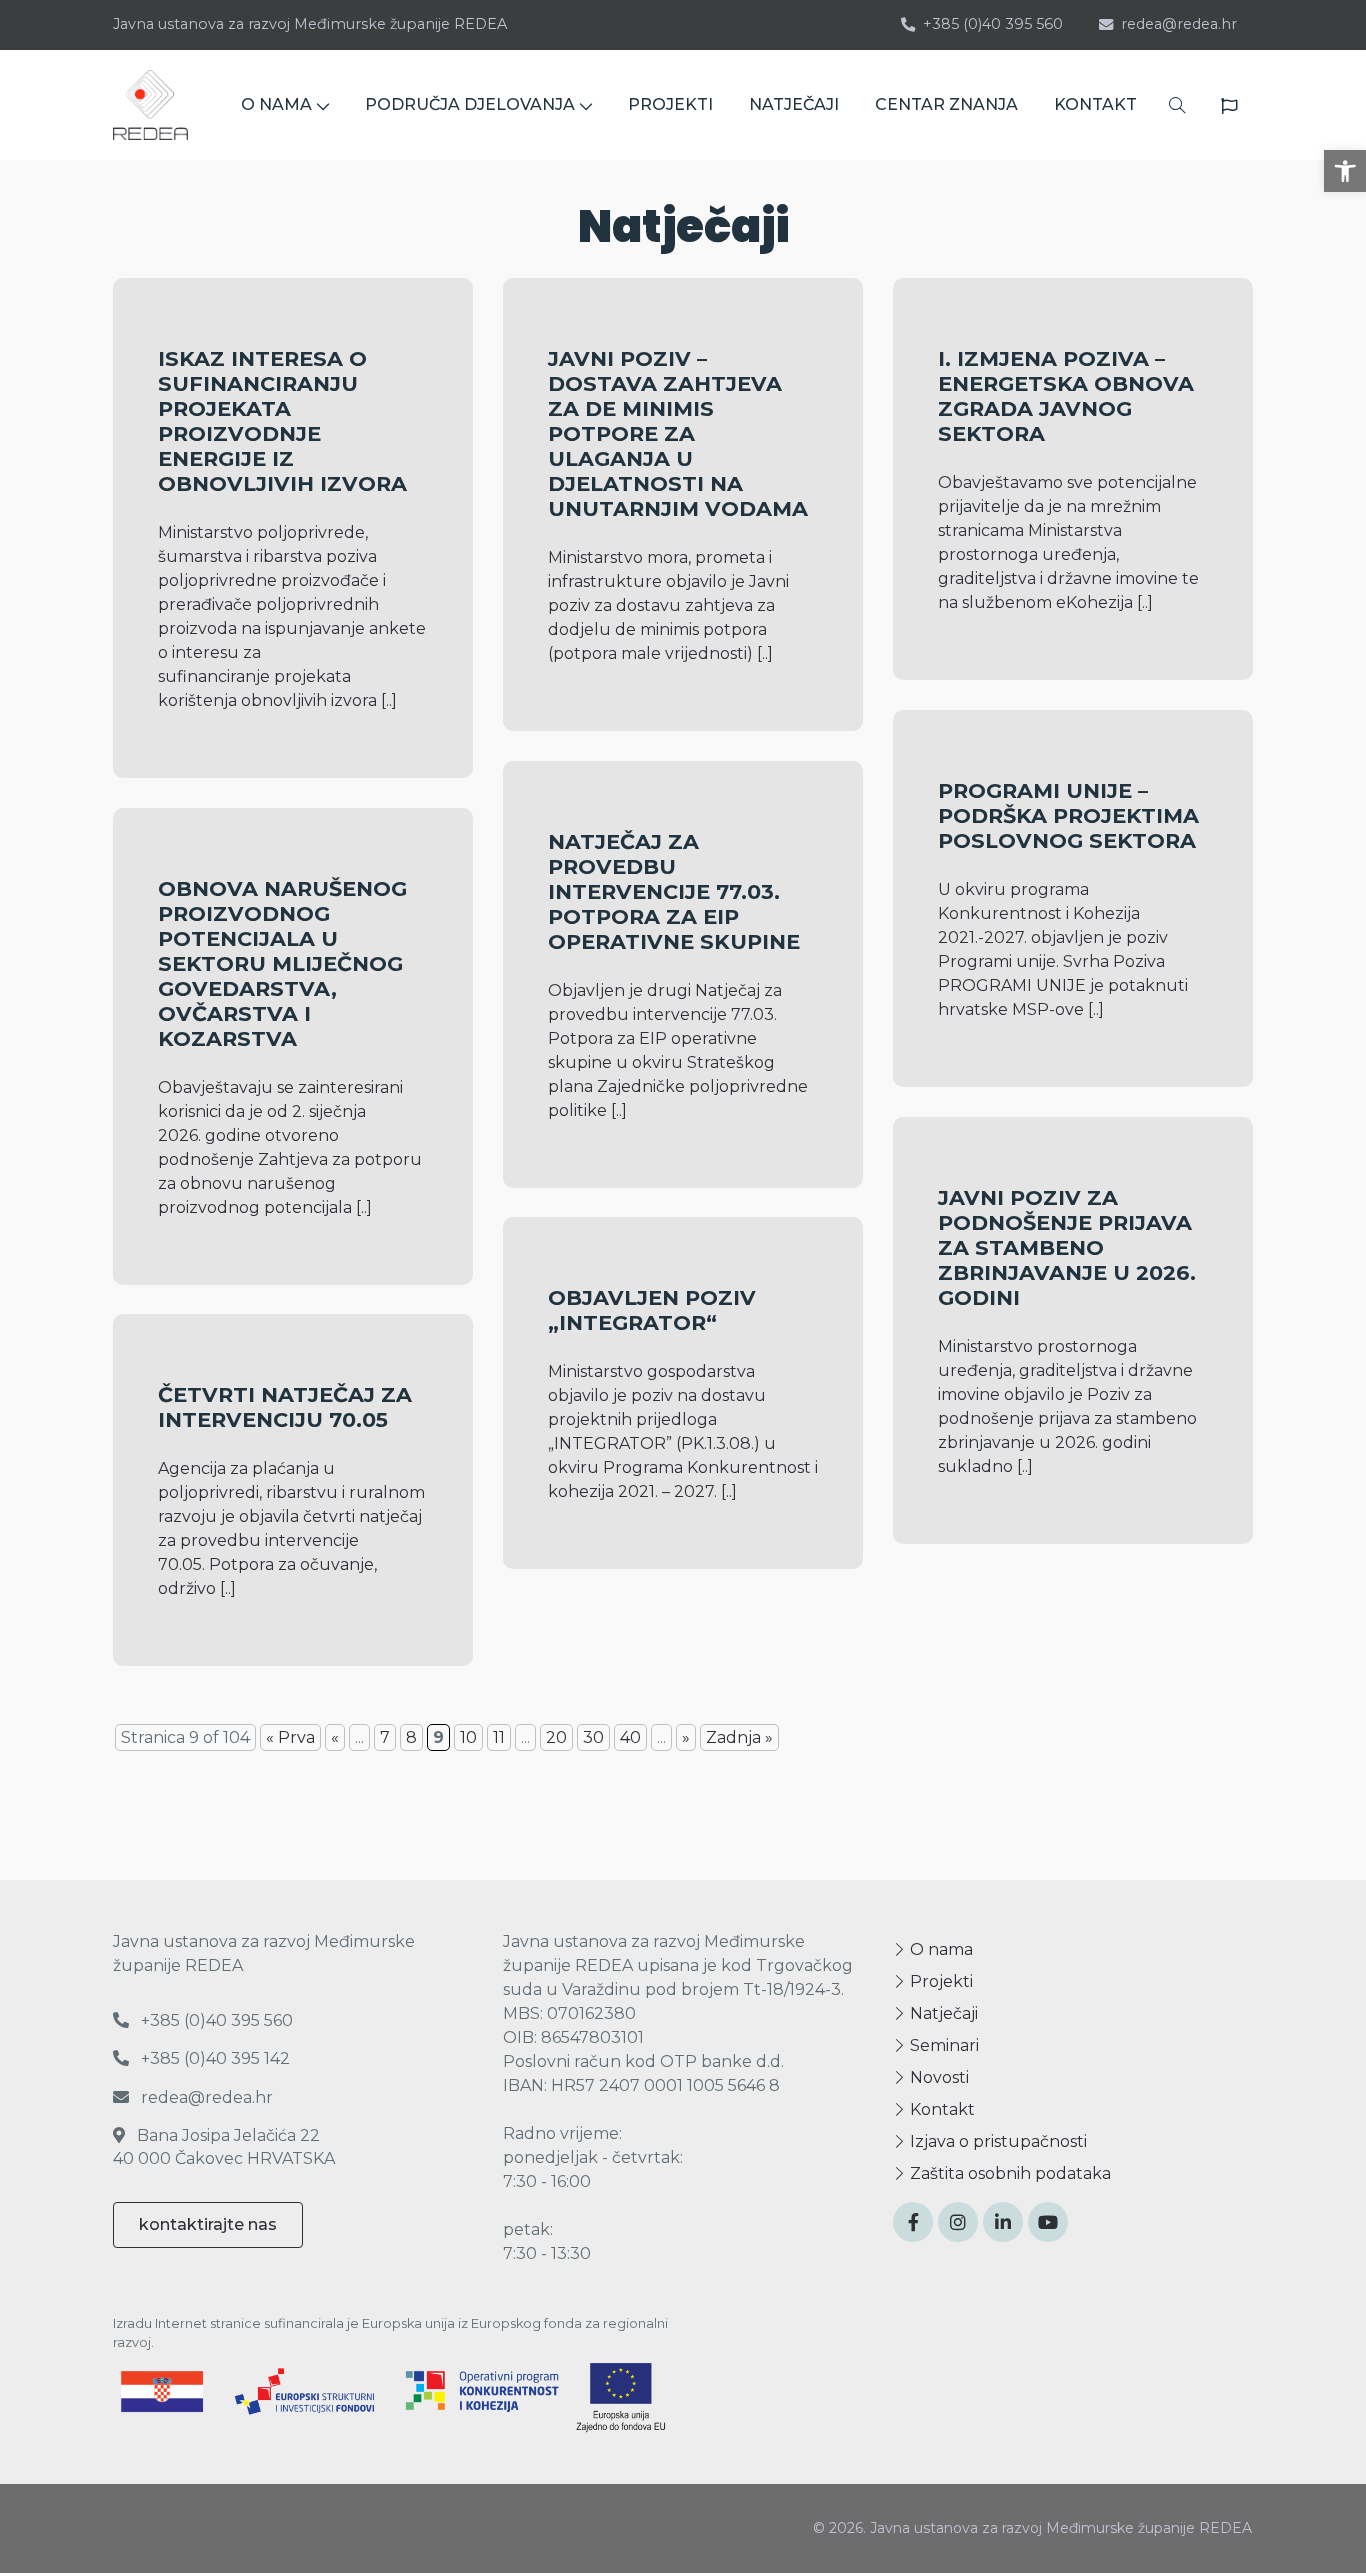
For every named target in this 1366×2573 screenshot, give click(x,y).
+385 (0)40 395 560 (993, 24)
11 (499, 1737)
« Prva (290, 1737)
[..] (389, 699)
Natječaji (942, 2013)
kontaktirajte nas (208, 2224)
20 (556, 1737)
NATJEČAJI (794, 104)
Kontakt (940, 2109)
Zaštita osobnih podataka (1008, 2173)
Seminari (942, 2045)
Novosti (937, 2077)
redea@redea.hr (1179, 24)
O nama (939, 1949)
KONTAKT (1095, 104)
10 (468, 1737)
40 (630, 1737)
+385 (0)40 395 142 (213, 2058)
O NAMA (276, 104)
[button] (1345, 171)
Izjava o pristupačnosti (996, 2141)
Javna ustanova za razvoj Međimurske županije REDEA (310, 24)
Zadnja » (739, 1737)
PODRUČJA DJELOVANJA (470, 104)
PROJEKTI (670, 104)
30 (593, 1737)
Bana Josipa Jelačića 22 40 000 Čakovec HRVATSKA (224, 2146)
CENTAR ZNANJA (946, 104)
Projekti (939, 1981)
